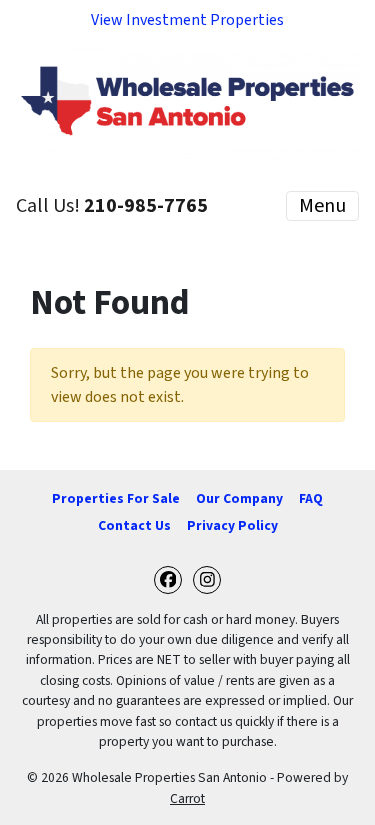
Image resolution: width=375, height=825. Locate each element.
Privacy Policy (232, 525)
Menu (322, 206)
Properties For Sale (116, 498)
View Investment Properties (187, 20)
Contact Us (134, 525)
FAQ (311, 498)
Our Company (239, 498)
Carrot (187, 798)
